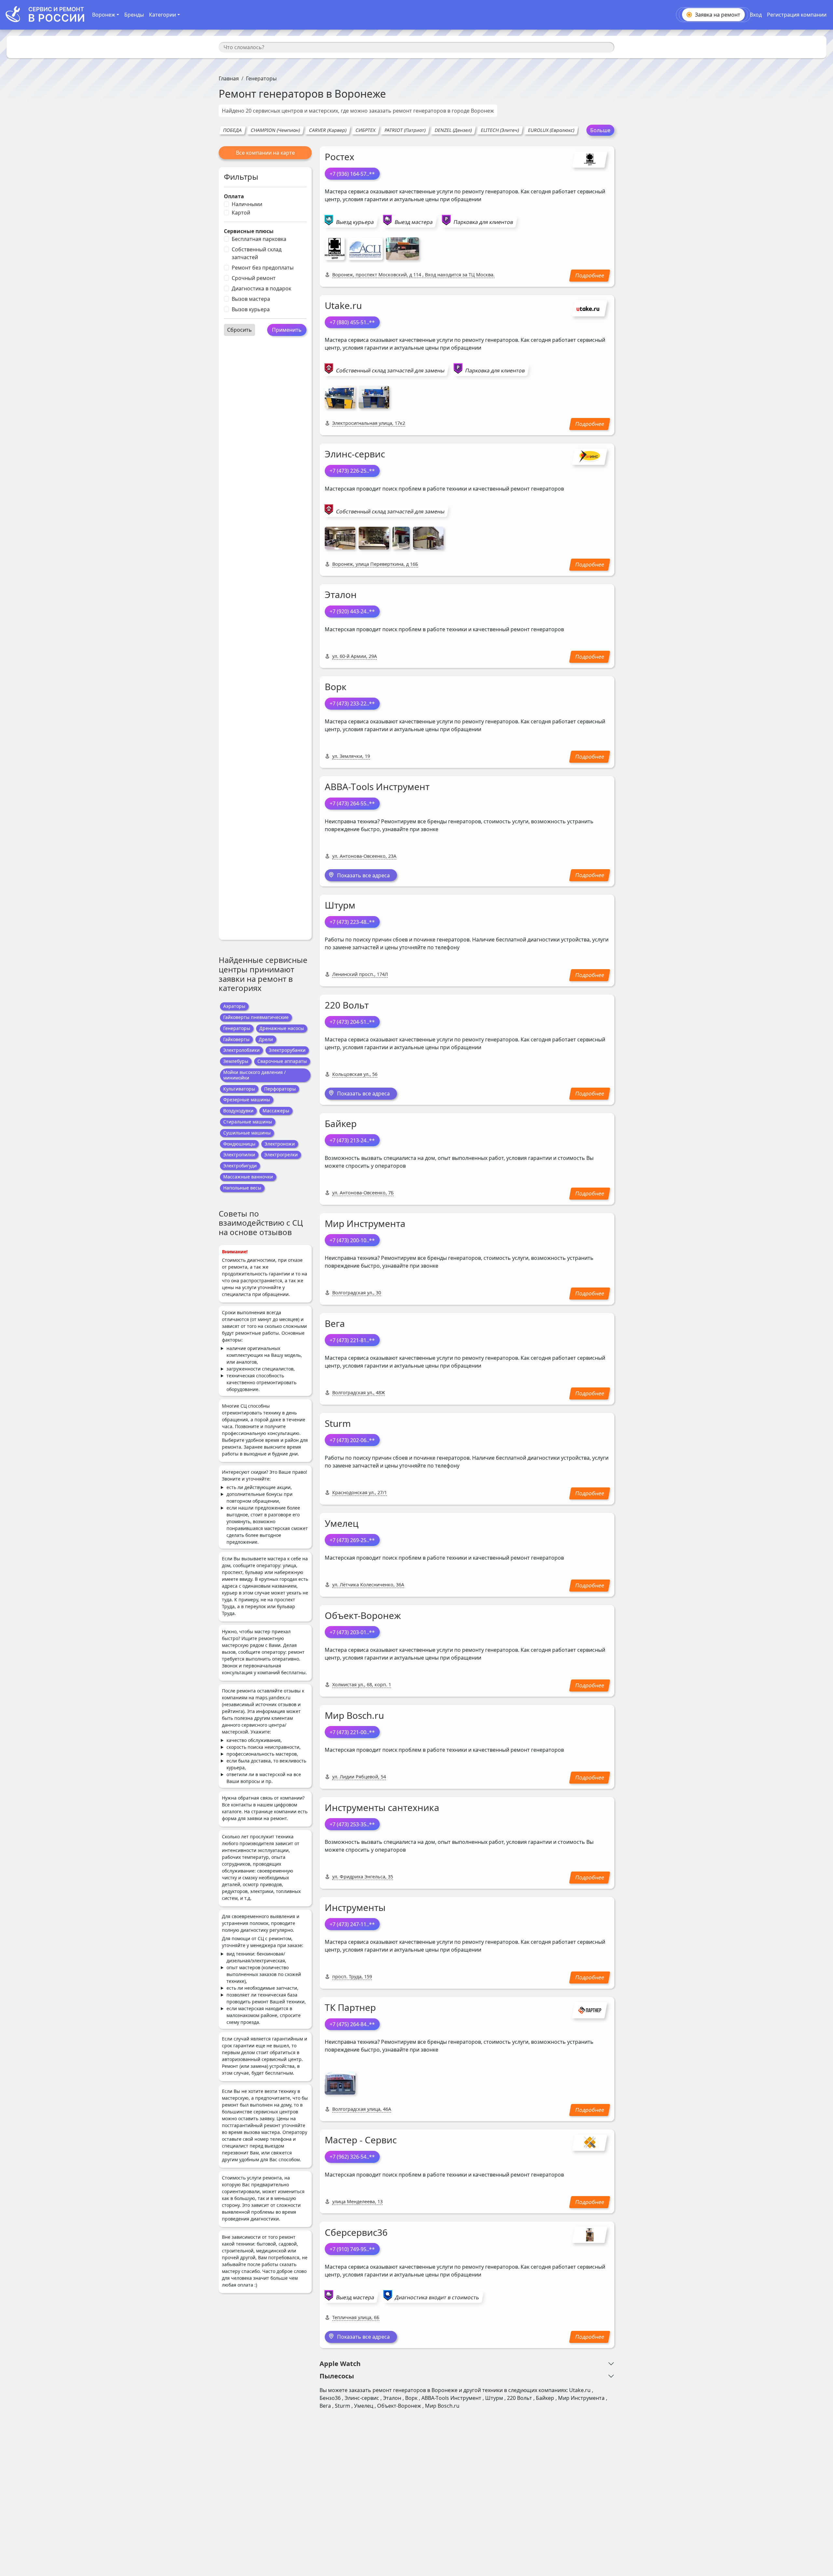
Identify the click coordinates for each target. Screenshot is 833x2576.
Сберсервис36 (356, 2232)
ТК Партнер (350, 2007)
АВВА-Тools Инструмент (377, 787)
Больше (600, 130)
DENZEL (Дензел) (453, 130)
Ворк (336, 687)
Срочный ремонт (254, 278)
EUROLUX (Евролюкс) (551, 130)
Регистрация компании (797, 15)
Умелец (342, 1523)
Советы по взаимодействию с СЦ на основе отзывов (261, 1223)
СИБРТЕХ (365, 130)
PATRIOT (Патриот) (405, 130)
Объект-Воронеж (363, 1615)
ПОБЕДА (232, 130)
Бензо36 (330, 2398)
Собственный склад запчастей (257, 253)
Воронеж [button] (104, 15)
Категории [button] (163, 15)
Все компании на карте (265, 153)
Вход (756, 15)
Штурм (340, 905)
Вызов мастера (251, 299)
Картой (241, 213)
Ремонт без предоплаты (263, 268)
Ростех (340, 157)
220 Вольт (347, 1005)
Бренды (134, 15)
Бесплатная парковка (259, 239)
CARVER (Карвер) (328, 130)
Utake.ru (343, 305)
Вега (335, 1323)
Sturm (338, 1423)
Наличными (247, 204)
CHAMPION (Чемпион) (275, 130)
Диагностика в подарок (261, 288)
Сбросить (239, 330)
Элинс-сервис (355, 454)
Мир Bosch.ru (354, 1715)
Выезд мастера (414, 222)
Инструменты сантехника (382, 1807)
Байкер (341, 1123)
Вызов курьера (251, 309)
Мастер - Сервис (361, 2140)
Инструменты (355, 1907)
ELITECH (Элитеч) (500, 130)
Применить (287, 330)
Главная (229, 78)
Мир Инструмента (365, 1223)
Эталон (341, 594)
